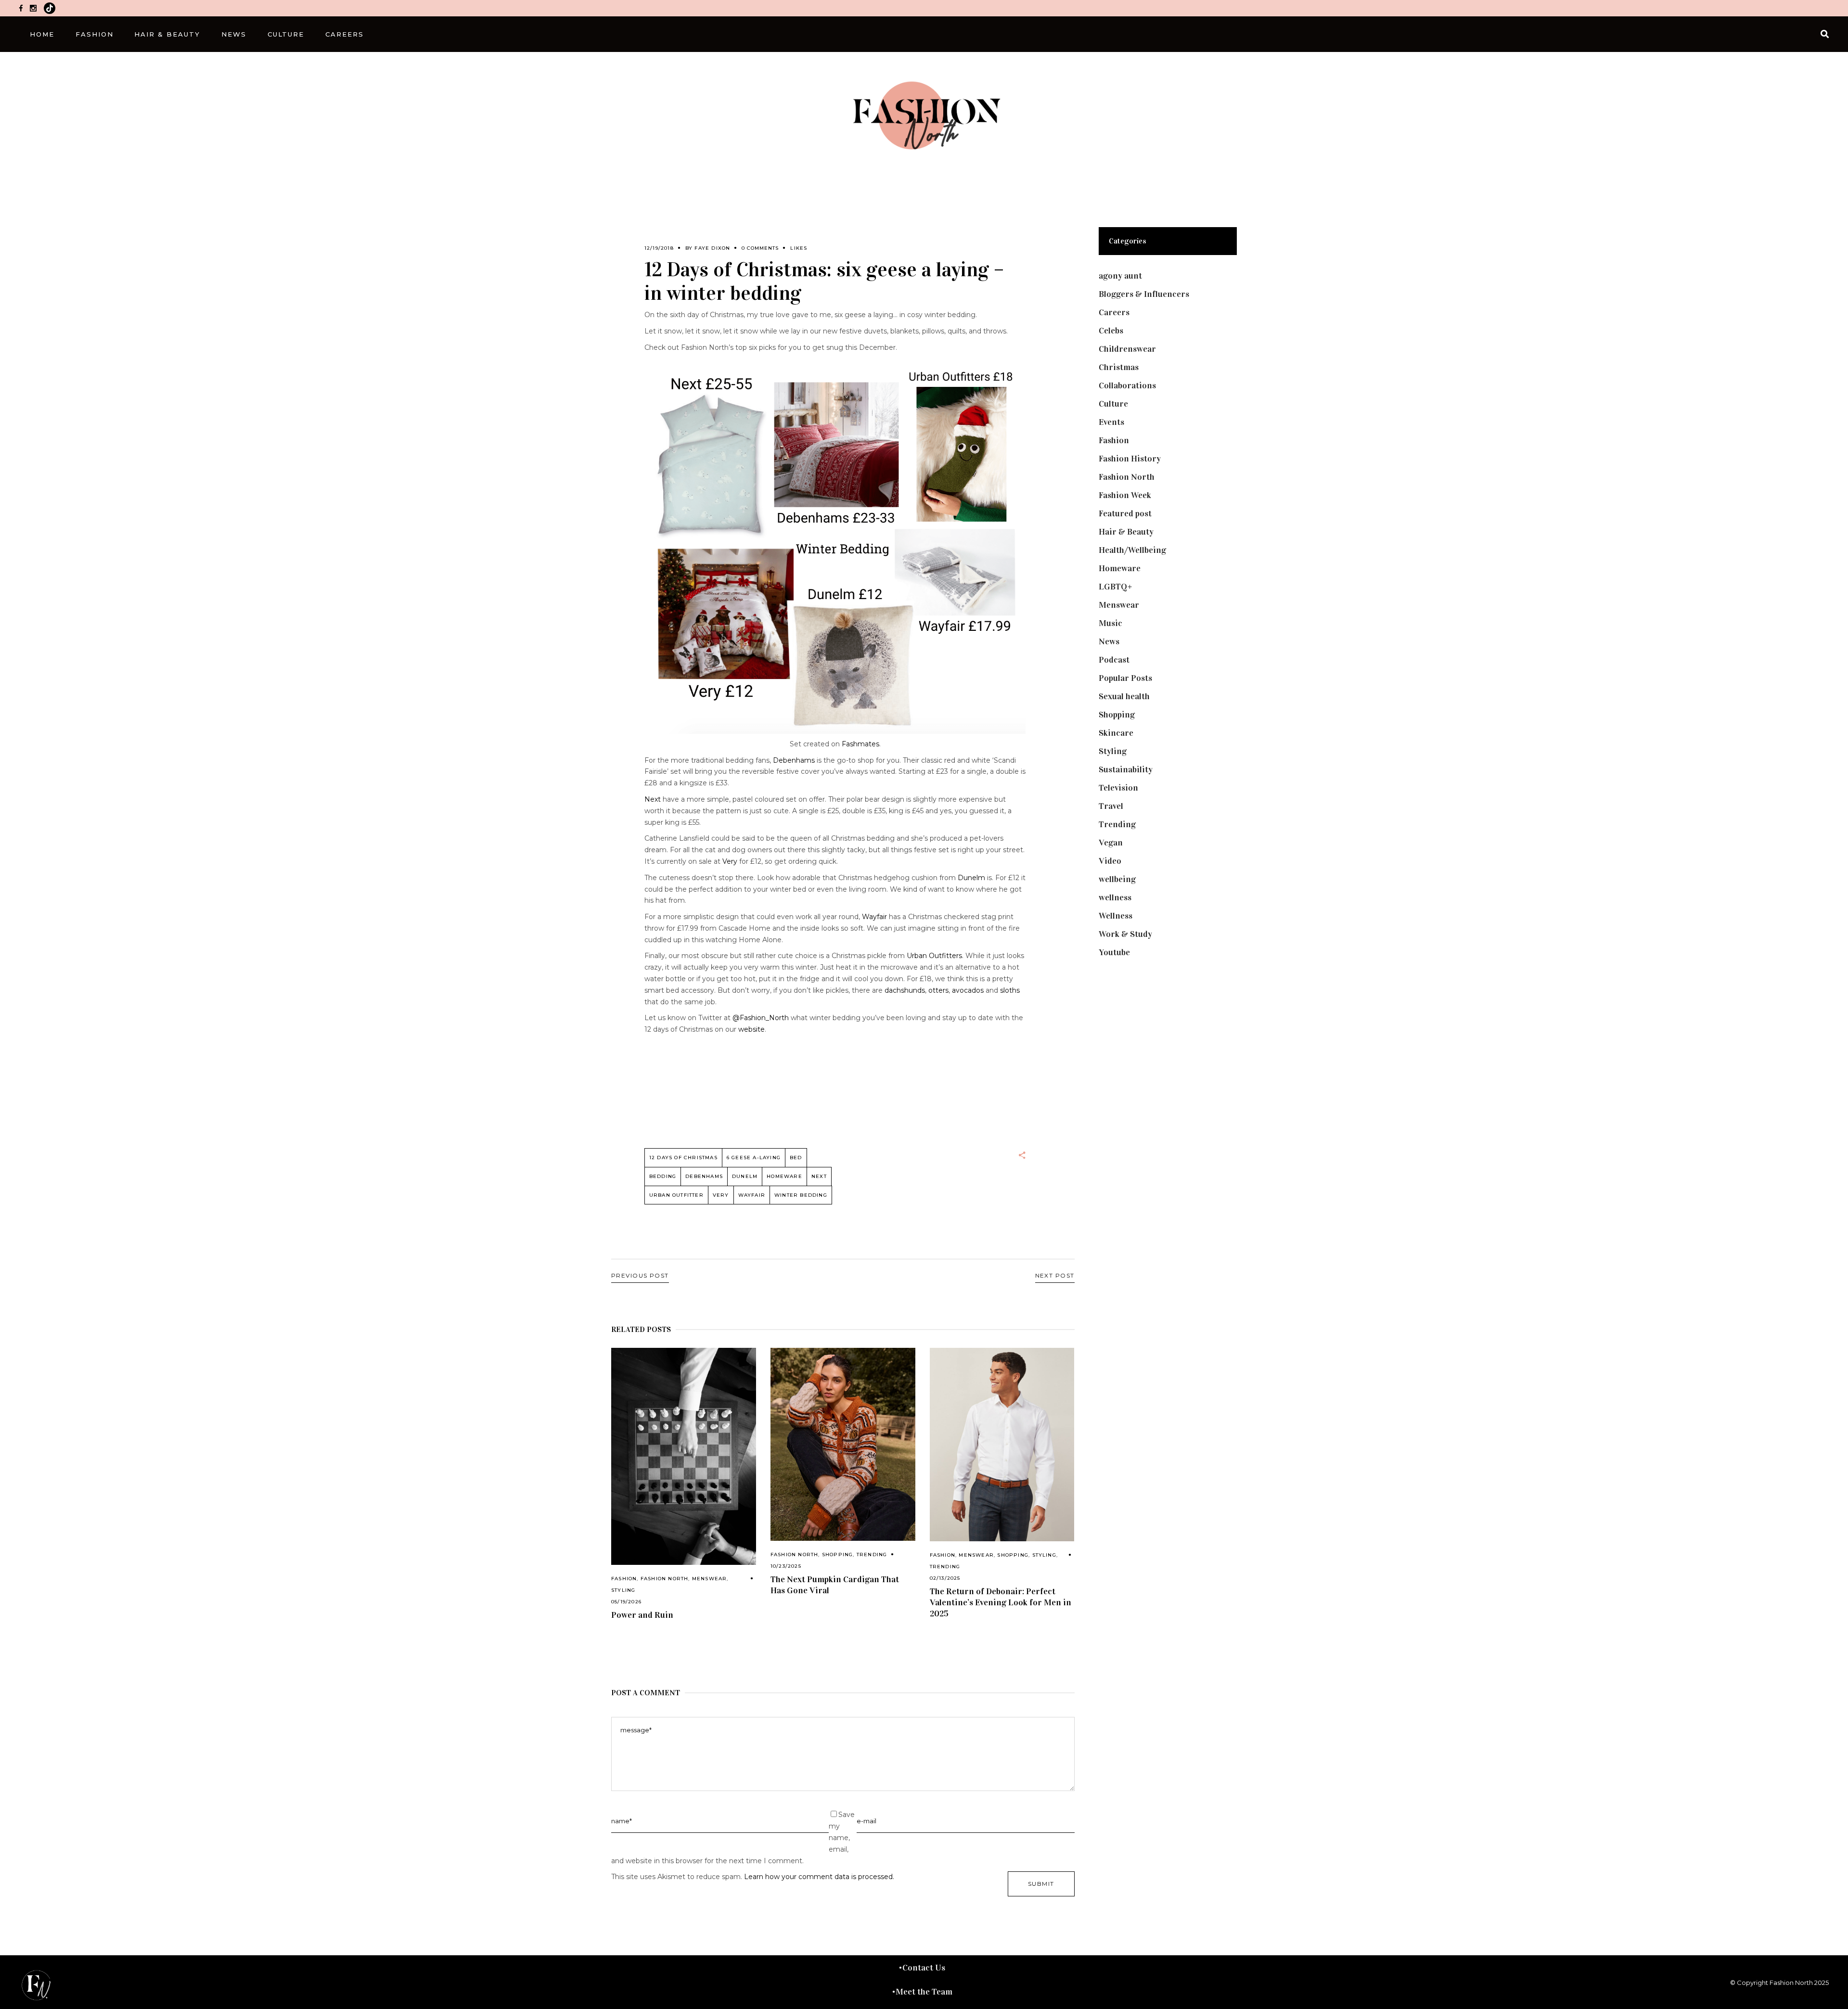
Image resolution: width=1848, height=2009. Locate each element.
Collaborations (1127, 385)
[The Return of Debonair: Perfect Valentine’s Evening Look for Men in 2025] (1002, 1445)
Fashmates (860, 744)
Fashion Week (1125, 495)
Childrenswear (1127, 349)
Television (1118, 788)
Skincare (1116, 733)
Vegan (1111, 843)
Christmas (1119, 367)
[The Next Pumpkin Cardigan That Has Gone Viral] (843, 1444)
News (1109, 641)
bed (796, 1158)
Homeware (784, 1176)
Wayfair (874, 917)
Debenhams (794, 760)
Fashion (624, 1579)
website (751, 1029)
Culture (1113, 404)
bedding (663, 1176)
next (819, 1176)
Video (1110, 861)
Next (653, 799)
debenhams (704, 1176)
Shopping (838, 1555)
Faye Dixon (712, 248)
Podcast (1114, 660)
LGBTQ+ (1116, 587)
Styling (623, 1590)
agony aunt (1120, 276)
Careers (1114, 312)
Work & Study (1125, 934)
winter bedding (801, 1195)
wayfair (752, 1195)
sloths (1010, 990)
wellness (1115, 897)
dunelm (745, 1176)
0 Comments (760, 248)
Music (1110, 623)
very (721, 1195)
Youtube (1114, 952)
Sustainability (1126, 769)
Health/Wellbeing (1132, 550)
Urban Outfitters (934, 956)
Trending (872, 1555)
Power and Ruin (642, 1615)
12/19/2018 (659, 248)
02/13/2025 (945, 1578)
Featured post (1125, 513)
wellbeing (1117, 879)
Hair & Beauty (1126, 532)
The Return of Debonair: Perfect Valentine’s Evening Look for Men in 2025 (1001, 1602)
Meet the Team (924, 1992)
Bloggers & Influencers (1144, 294)
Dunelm (971, 878)
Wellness (1116, 916)
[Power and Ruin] (684, 1456)
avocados (968, 990)
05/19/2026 (626, 1602)
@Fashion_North (761, 1018)
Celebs (1111, 331)
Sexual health (1124, 696)
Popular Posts (1125, 678)
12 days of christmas (683, 1158)
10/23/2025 (786, 1566)
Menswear (710, 1579)
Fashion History (1130, 459)
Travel (1111, 806)
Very (730, 861)
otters (938, 990)
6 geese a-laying (754, 1158)
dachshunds (905, 990)
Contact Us (924, 1968)
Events (1111, 422)
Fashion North (665, 1579)
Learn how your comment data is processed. (819, 1877)
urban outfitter (676, 1195)
